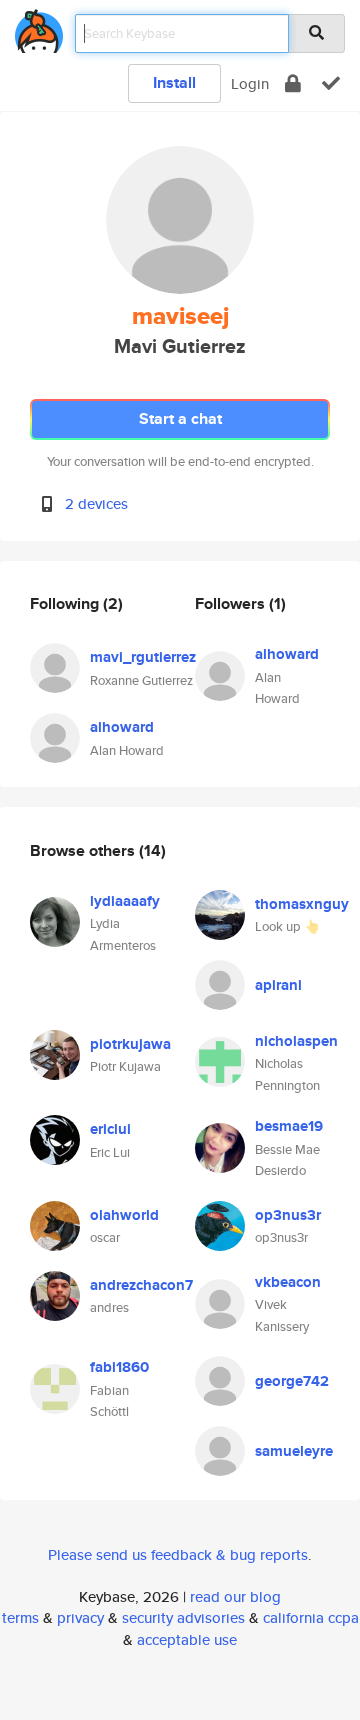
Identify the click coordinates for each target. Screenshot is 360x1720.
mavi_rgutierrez (143, 657)
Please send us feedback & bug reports (178, 1554)
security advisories (183, 1617)
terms (20, 1617)
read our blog (235, 1596)
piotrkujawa (130, 1044)
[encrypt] (293, 83)
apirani (278, 985)
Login (250, 83)
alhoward (122, 727)
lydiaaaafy (125, 901)
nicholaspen (296, 1041)
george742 (292, 1381)
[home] (39, 27)
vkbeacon (288, 1282)
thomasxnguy (302, 904)
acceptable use (187, 1639)
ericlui (110, 1129)
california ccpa (311, 1617)
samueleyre (294, 1451)
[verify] (331, 83)
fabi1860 (119, 1367)
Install (174, 82)
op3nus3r (288, 1215)
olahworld (124, 1215)
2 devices (96, 503)
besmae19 (289, 1126)
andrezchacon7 (141, 1285)
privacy (80, 1617)
